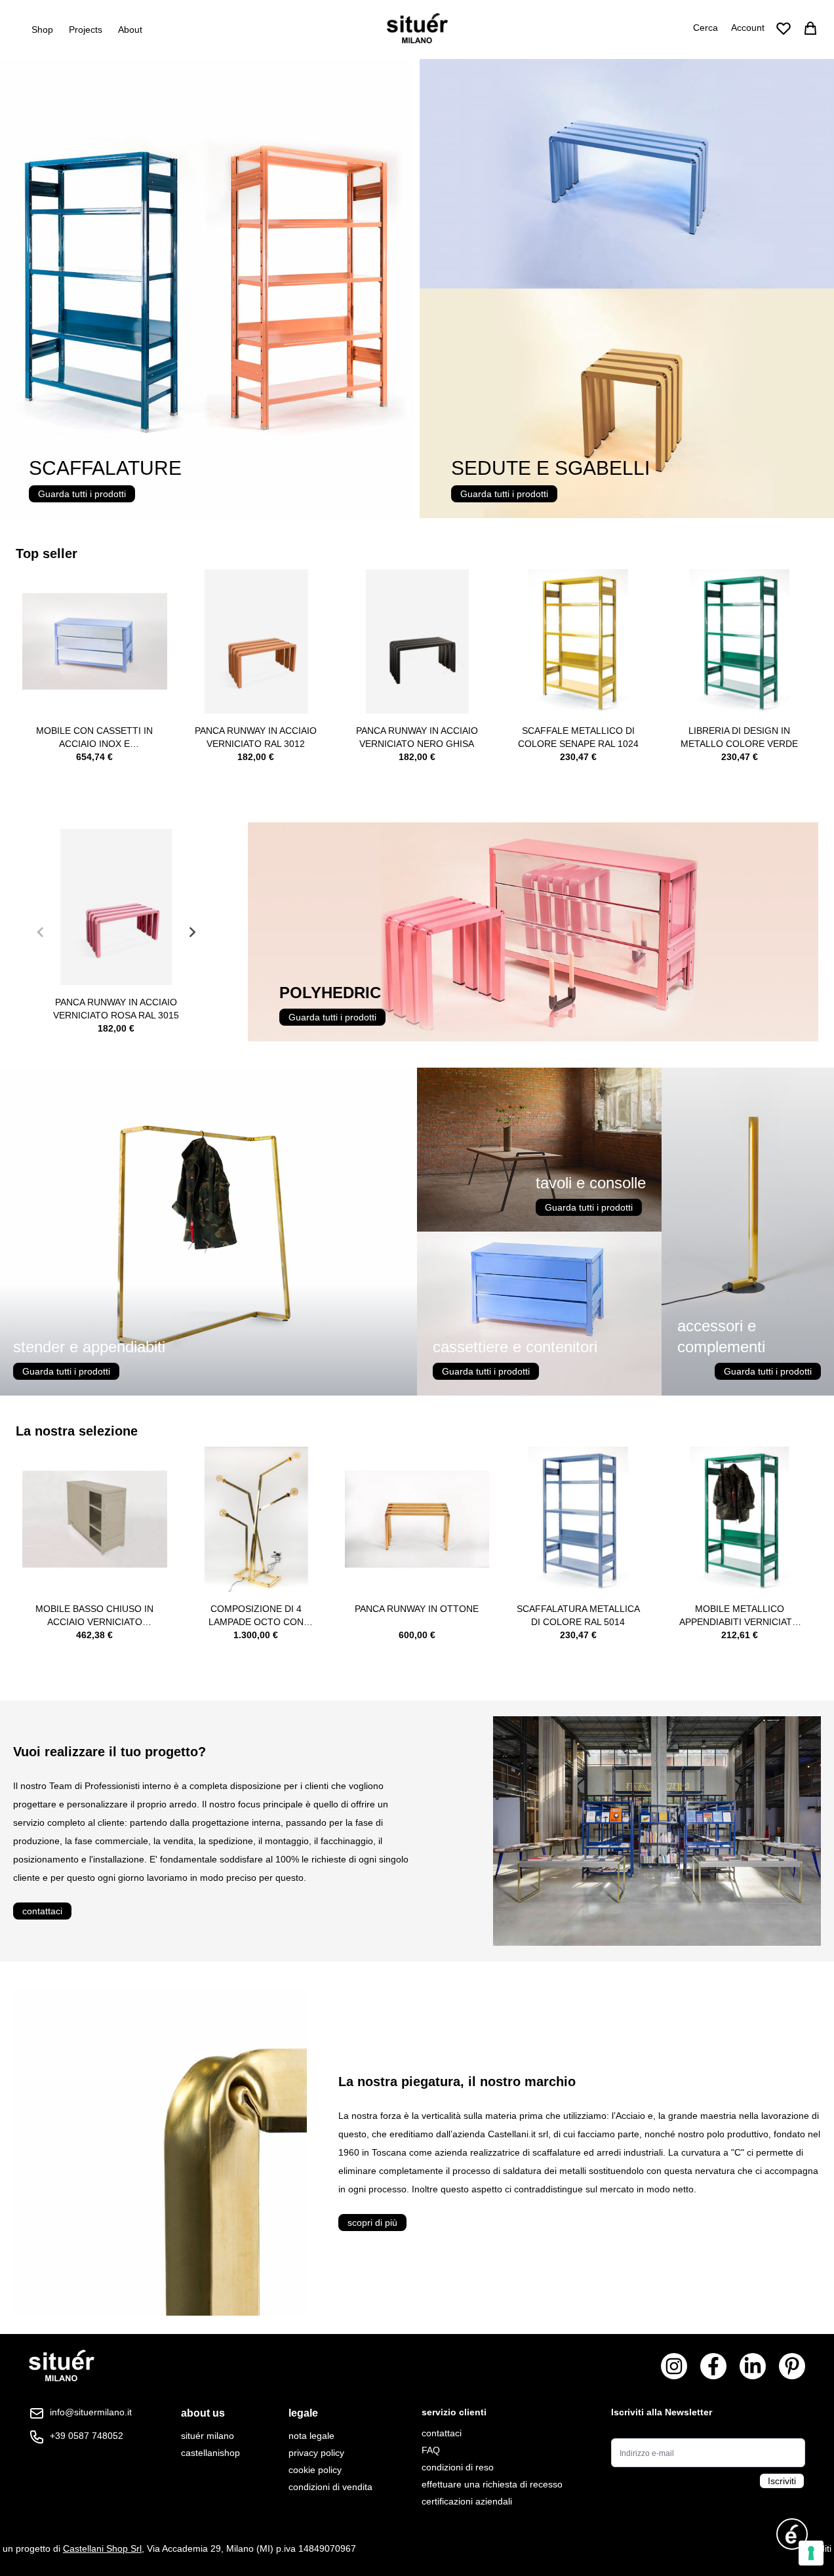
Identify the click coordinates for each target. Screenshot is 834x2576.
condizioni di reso (458, 2467)
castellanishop (210, 2453)
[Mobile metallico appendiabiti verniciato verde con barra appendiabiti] (739, 1519)
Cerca (705, 28)
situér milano (208, 2436)
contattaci (42, 1911)
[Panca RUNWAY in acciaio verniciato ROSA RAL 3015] (116, 907)
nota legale (311, 2436)
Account (748, 28)
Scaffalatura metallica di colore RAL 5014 (578, 1615)
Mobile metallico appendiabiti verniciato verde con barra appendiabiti (739, 1616)
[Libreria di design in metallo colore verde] (739, 642)
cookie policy (315, 2470)
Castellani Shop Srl (102, 2548)
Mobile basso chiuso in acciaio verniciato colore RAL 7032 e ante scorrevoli (94, 1616)
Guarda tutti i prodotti (82, 494)
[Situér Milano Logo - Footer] (62, 2366)
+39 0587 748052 (87, 2436)
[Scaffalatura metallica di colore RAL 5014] (578, 1519)
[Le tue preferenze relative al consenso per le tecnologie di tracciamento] (811, 2553)
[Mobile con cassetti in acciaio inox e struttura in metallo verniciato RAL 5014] (95, 642)
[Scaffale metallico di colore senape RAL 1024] (578, 642)
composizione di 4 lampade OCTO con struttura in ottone (256, 1616)
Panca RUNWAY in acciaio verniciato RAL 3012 (256, 737)
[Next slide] (191, 932)
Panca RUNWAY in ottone (417, 1609)
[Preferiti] (784, 28)
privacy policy (316, 2453)
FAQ (431, 2450)
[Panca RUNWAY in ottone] (417, 1519)
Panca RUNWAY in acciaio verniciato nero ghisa (417, 737)
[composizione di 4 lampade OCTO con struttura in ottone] (256, 1519)
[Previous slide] (41, 932)
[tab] (210, 2413)
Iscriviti (782, 2481)
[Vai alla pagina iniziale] (417, 28)
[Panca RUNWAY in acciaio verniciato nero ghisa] (417, 642)
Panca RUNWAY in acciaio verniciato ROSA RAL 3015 (116, 1009)
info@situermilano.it (91, 2412)
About (130, 30)
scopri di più (372, 2223)
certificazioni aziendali (467, 2501)
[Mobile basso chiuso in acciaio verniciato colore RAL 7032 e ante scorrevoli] (95, 1519)
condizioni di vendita (330, 2487)
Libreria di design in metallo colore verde (739, 737)
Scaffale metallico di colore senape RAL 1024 (578, 737)
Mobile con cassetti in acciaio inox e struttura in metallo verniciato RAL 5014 (94, 738)
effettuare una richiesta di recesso (492, 2484)
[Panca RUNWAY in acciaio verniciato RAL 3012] (256, 642)
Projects (86, 30)
